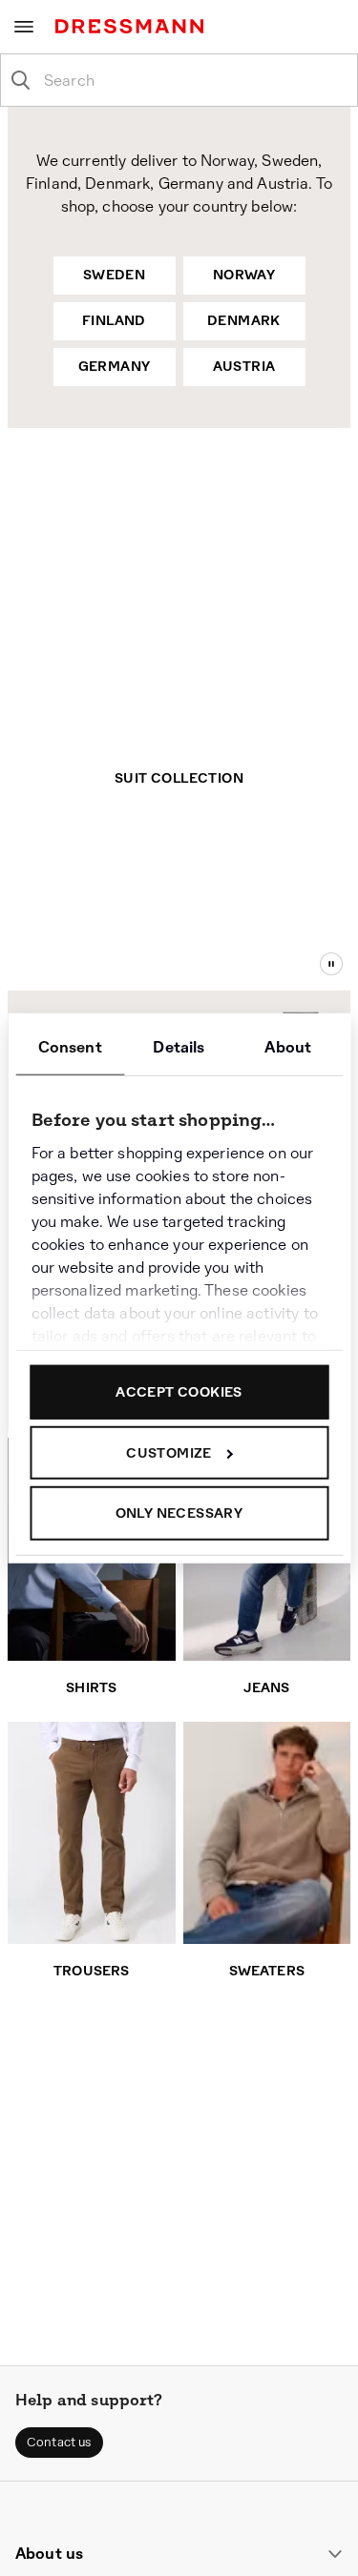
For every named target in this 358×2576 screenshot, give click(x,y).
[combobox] (194, 80)
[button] (59, 2443)
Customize (169, 1452)
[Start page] (133, 26)
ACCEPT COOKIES (179, 1392)
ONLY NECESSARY (179, 1513)
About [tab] (288, 1047)
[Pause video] (331, 964)
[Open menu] (24, 27)
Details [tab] (179, 1047)
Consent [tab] (70, 1047)
